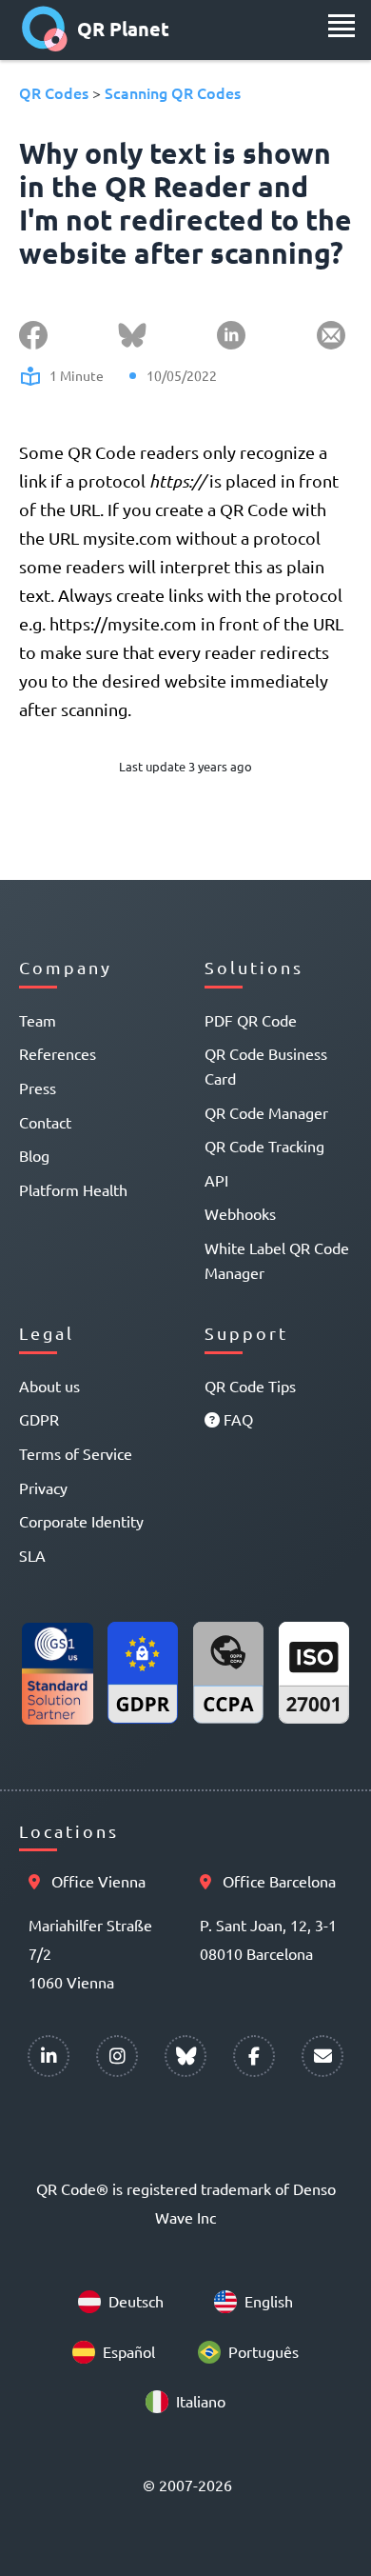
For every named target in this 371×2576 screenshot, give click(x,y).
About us (49, 1386)
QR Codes (54, 92)
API (216, 1180)
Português (264, 2351)
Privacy (43, 1488)
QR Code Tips (250, 1386)
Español (129, 2351)
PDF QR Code (251, 1020)
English (269, 2301)
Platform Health (73, 1189)
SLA (32, 1555)
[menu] (342, 26)
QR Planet (123, 29)
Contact (45, 1122)
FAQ (236, 1419)
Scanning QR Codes (173, 92)
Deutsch (136, 2301)
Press (38, 1088)
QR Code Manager (266, 1112)
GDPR (39, 1419)
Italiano (201, 2401)
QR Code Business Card (266, 1066)
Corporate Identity (81, 1521)
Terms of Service (76, 1453)
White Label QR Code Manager (277, 1260)
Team (38, 1020)
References (58, 1053)
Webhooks (240, 1213)
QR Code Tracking (264, 1146)
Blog (34, 1155)
